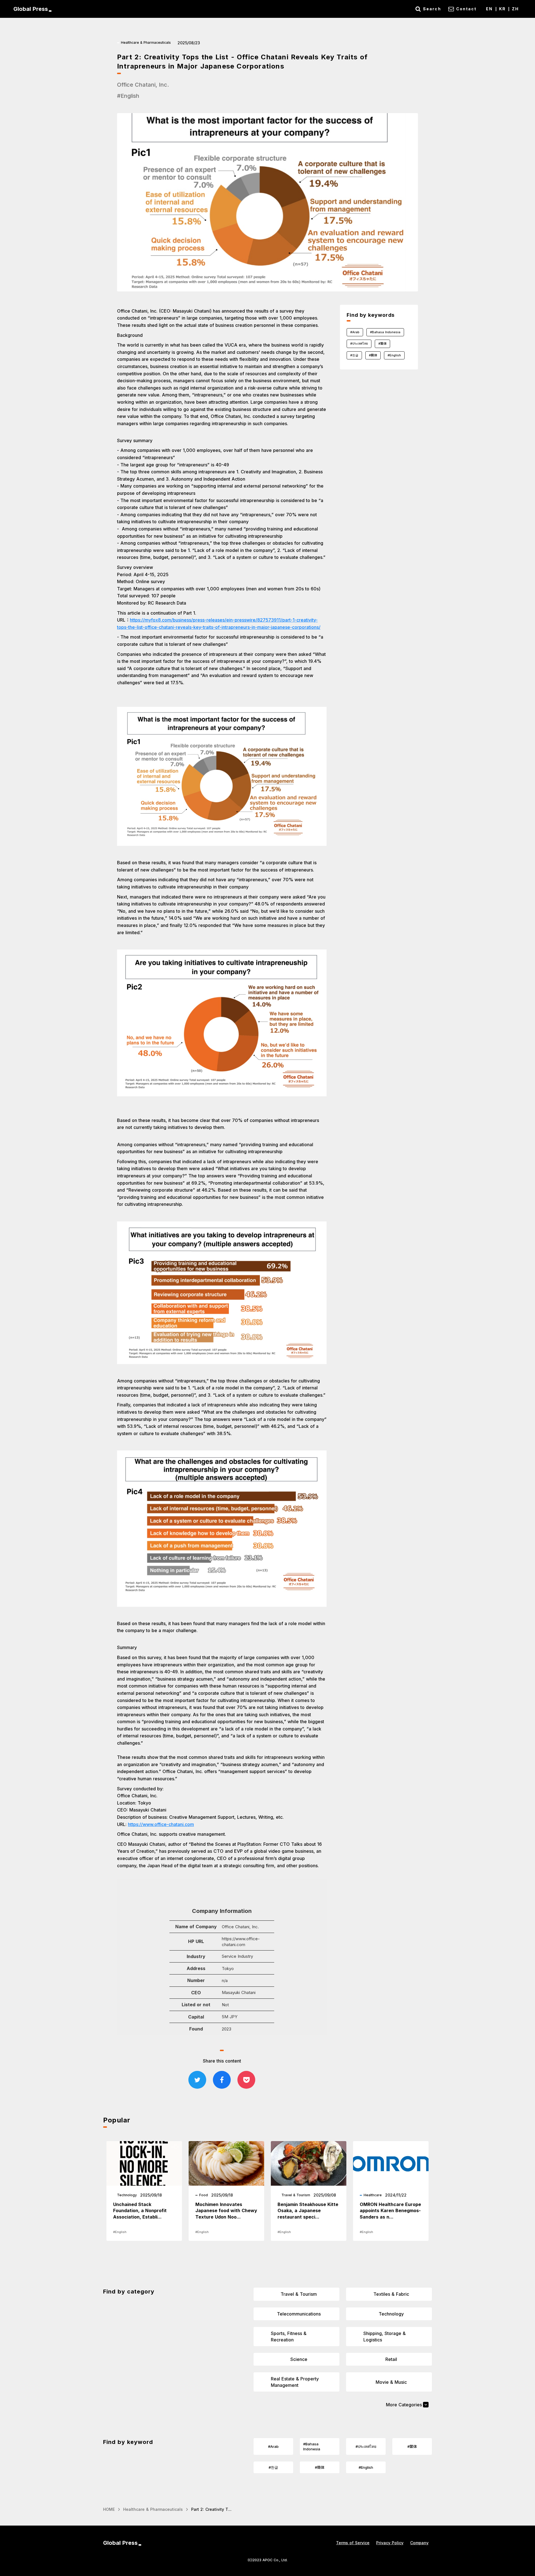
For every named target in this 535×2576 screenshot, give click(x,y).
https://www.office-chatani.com (161, 1824)
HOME (109, 2509)
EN (489, 9)
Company (419, 2543)
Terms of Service (353, 2543)
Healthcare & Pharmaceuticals (153, 2509)
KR (502, 9)
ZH (515, 9)
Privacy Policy (390, 2543)
